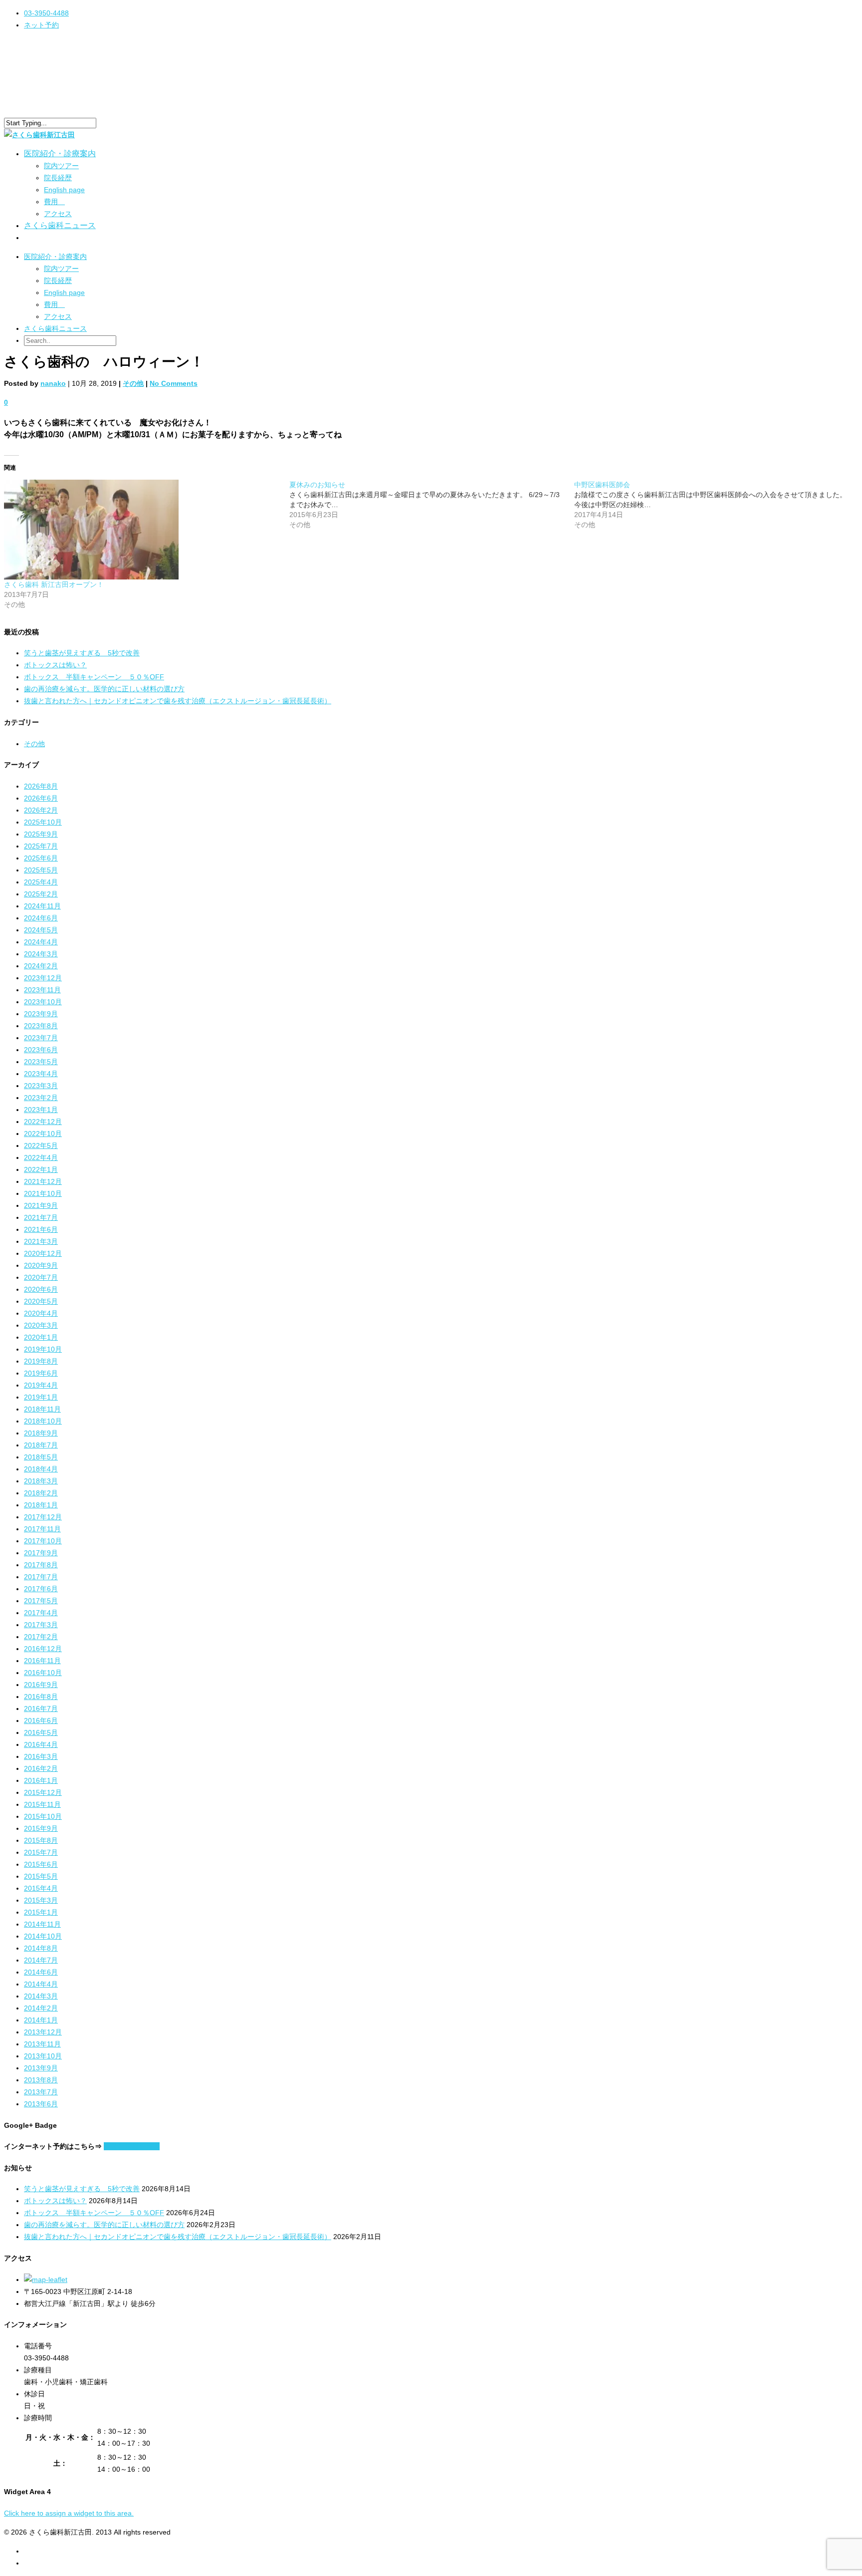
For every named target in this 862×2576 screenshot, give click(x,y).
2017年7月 (41, 1577)
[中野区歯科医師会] (717, 505)
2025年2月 (41, 894)
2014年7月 (41, 1960)
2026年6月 (41, 798)
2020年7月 (41, 1277)
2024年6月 (41, 918)
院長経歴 (58, 178)
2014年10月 (43, 1936)
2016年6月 (41, 1720)
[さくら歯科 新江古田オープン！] (142, 530)
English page (64, 190)
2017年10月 (43, 1541)
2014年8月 (41, 1948)
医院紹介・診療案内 (55, 257)
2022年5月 (41, 1145)
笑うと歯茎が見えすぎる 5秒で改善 (82, 653)
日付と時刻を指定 (132, 2146)
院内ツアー (61, 166)
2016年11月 (42, 1661)
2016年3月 (41, 1756)
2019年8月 (41, 1361)
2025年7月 (41, 846)
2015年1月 (41, 1912)
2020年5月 (41, 1301)
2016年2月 (41, 1768)
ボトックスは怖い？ (55, 665)
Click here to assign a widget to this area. (69, 2513)
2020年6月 (41, 1289)
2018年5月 (41, 1457)
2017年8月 (41, 1565)
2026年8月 (41, 786)
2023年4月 (41, 1074)
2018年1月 (41, 1505)
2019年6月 (41, 1373)
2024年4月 (41, 942)
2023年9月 (41, 1014)
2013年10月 (43, 2056)
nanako (53, 383)
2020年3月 (41, 1325)
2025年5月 (41, 870)
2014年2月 (41, 2008)
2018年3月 (41, 1481)
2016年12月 (43, 1649)
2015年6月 (41, 1864)
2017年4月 (41, 1613)
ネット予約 (41, 25)
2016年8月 (41, 1697)
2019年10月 (43, 1349)
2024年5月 (41, 930)
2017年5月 (41, 1601)
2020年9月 (41, 1265)
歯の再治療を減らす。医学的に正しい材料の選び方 (104, 689)
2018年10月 (43, 1421)
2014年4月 (41, 1984)
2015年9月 (41, 1828)
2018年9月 (41, 1433)
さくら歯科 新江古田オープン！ (54, 584)
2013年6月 (41, 2104)
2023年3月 (41, 1086)
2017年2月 (41, 1637)
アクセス (58, 214)
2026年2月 (41, 810)
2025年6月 (41, 858)
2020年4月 (41, 1313)
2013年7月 (41, 2092)
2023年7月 (41, 1038)
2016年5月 (41, 1732)
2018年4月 (41, 1469)
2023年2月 (41, 1098)
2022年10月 (43, 1134)
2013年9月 (41, 2068)
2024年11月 (42, 906)
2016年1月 (41, 1780)
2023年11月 (42, 990)
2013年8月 (41, 2080)
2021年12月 (43, 1181)
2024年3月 (41, 954)
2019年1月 (41, 1397)
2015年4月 (41, 1888)
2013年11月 (42, 2044)
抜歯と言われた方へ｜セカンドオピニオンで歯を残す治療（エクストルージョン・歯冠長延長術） (178, 701)
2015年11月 (42, 1804)
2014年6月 (41, 1972)
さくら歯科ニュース (60, 225)
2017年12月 (43, 1517)
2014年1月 (41, 2020)
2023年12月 (43, 978)
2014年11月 (42, 1924)
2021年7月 (41, 1217)
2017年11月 (42, 1529)
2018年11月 (42, 1409)
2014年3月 (41, 1996)
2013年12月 (43, 2032)
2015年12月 (43, 1792)
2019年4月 (41, 1385)
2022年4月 (41, 1157)
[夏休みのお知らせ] (432, 505)
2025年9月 (41, 834)
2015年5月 (41, 1876)
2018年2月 (41, 1493)
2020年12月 (43, 1253)
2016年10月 (43, 1673)
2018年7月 (41, 1445)
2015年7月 (41, 1852)
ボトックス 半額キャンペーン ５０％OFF (94, 677)
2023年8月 (41, 1026)
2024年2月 (41, 966)
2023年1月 (41, 1110)
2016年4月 (41, 1744)
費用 (54, 202)
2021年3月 (41, 1241)
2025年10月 (43, 822)
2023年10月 (43, 1002)
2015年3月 (41, 1900)
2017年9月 (41, 1553)
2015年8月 (41, 1840)
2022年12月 (43, 1122)
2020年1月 (41, 1337)
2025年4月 (41, 882)
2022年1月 (41, 1169)
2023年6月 (41, 1050)
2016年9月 (41, 1685)
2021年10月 (43, 1193)
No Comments (174, 383)
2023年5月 (41, 1062)
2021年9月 (41, 1205)
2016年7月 (41, 1709)
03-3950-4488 (46, 13)
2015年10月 (43, 1816)
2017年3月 (41, 1625)
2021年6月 (41, 1229)
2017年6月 (41, 1589)
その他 (133, 383)
